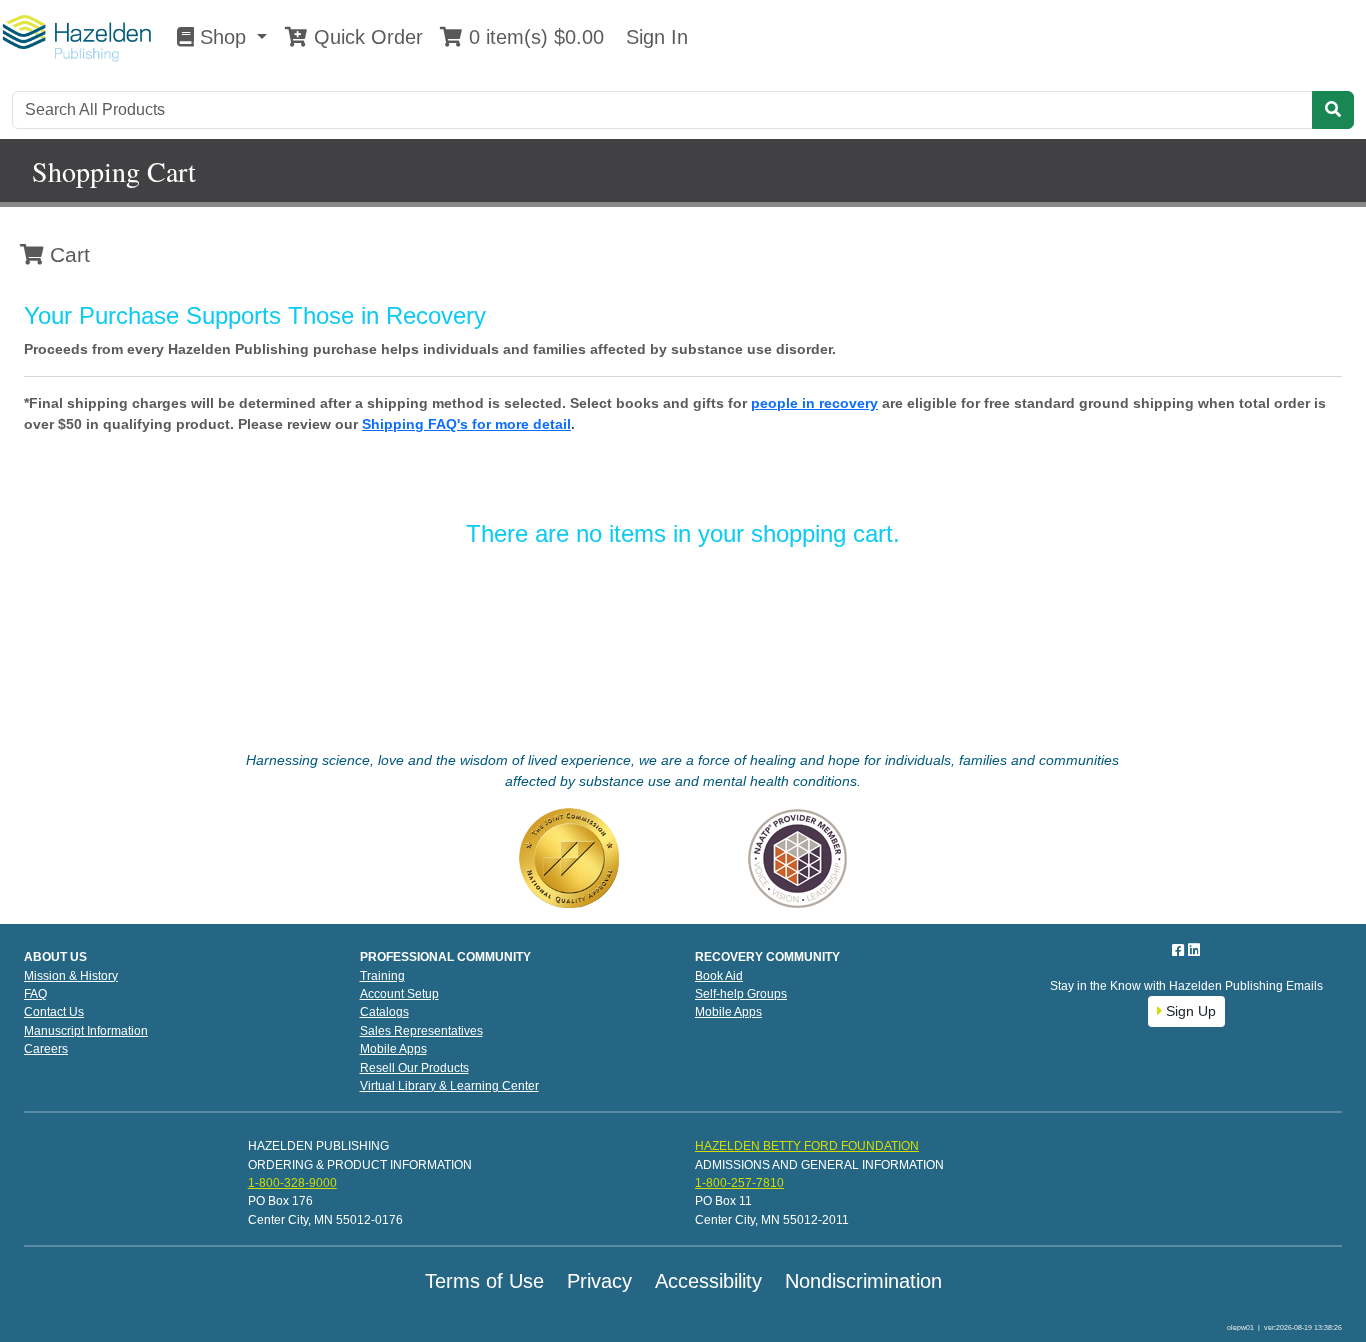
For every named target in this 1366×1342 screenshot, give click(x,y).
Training (382, 976)
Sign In (654, 37)
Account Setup (399, 994)
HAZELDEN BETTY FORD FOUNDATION (807, 1146)
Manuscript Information (86, 1031)
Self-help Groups (741, 994)
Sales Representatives (421, 1031)
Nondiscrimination (863, 1281)
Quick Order (365, 37)
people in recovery (814, 403)
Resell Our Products (414, 1068)
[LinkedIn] (1194, 950)
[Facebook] (1180, 950)
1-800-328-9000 (292, 1183)
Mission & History (71, 976)
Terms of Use (484, 1281)
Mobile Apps (393, 1049)
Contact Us (54, 1012)
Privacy (599, 1281)
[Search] (1333, 110)
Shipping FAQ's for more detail (466, 424)
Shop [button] (223, 37)
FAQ (35, 994)
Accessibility (708, 1281)
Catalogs (384, 1012)
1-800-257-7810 (739, 1183)
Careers (46, 1049)
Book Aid (719, 976)
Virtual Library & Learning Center (449, 1086)
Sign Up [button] (1189, 1011)
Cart (67, 254)
